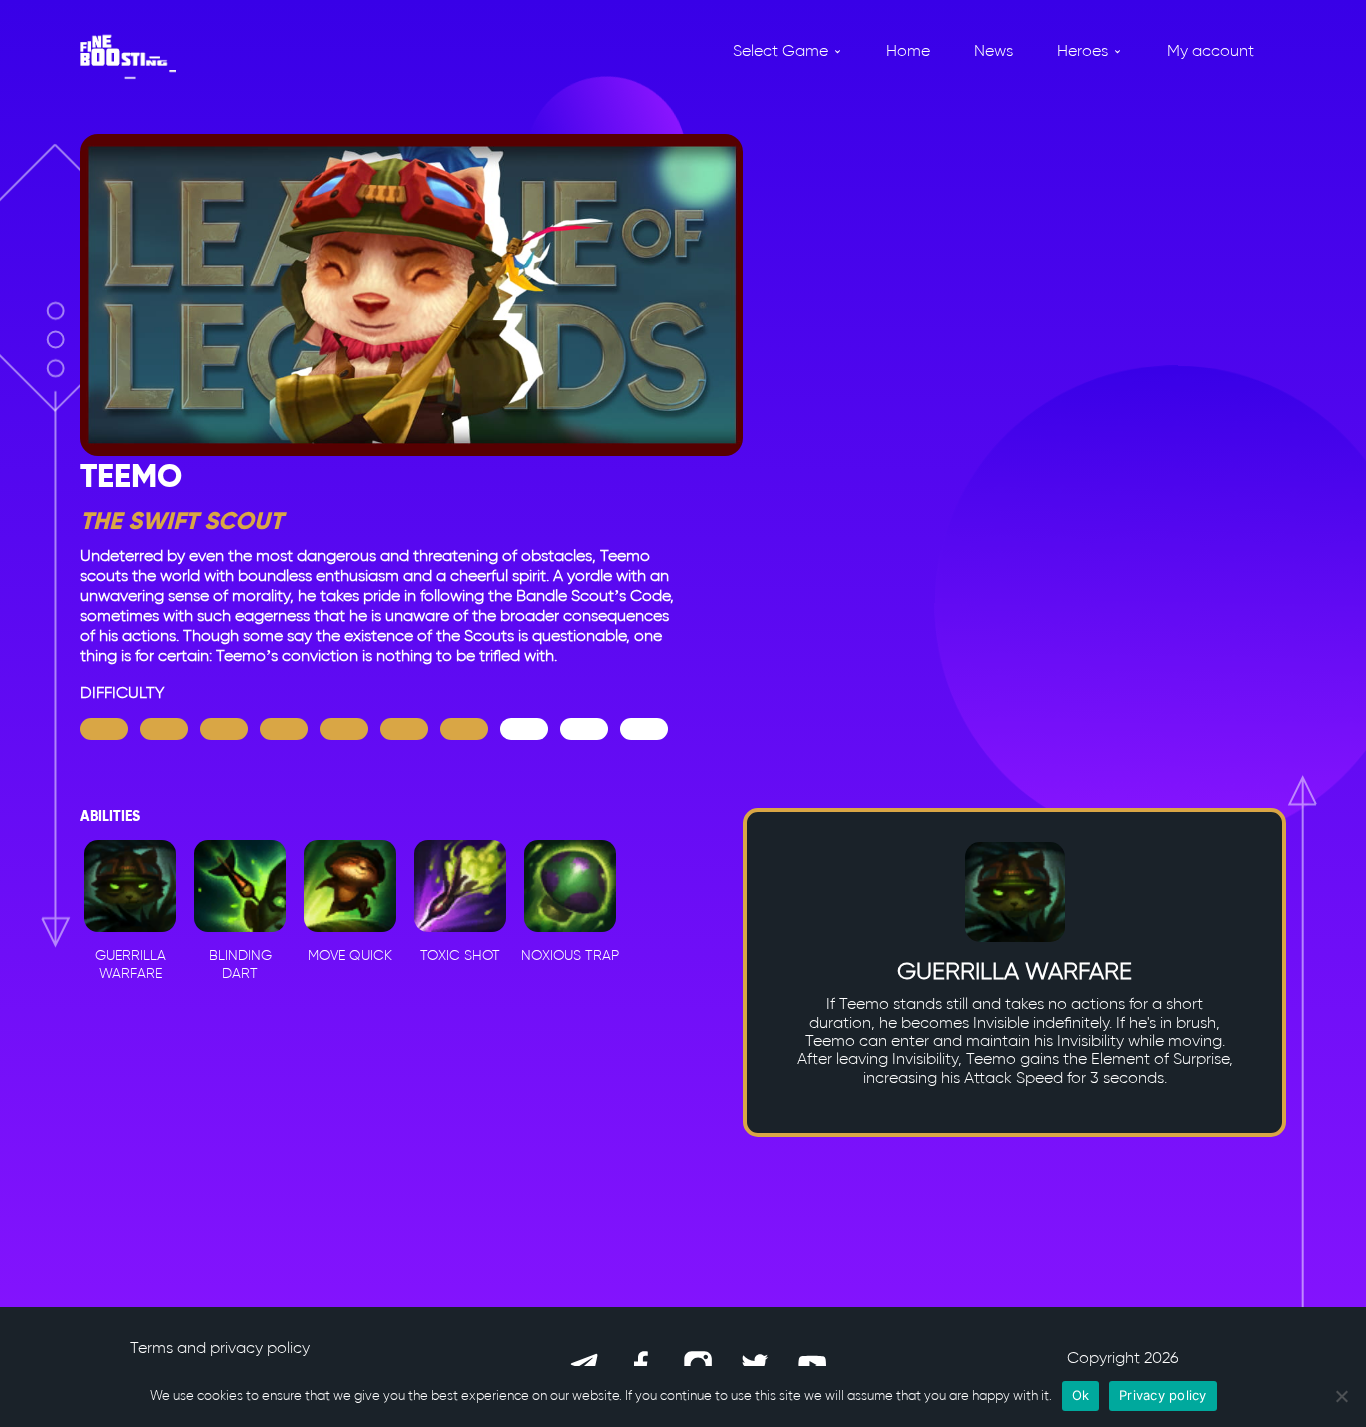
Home (908, 50)
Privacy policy (1163, 1395)
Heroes (1082, 50)
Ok (1081, 1395)
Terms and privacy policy (220, 1347)
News (993, 50)
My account (1210, 50)
